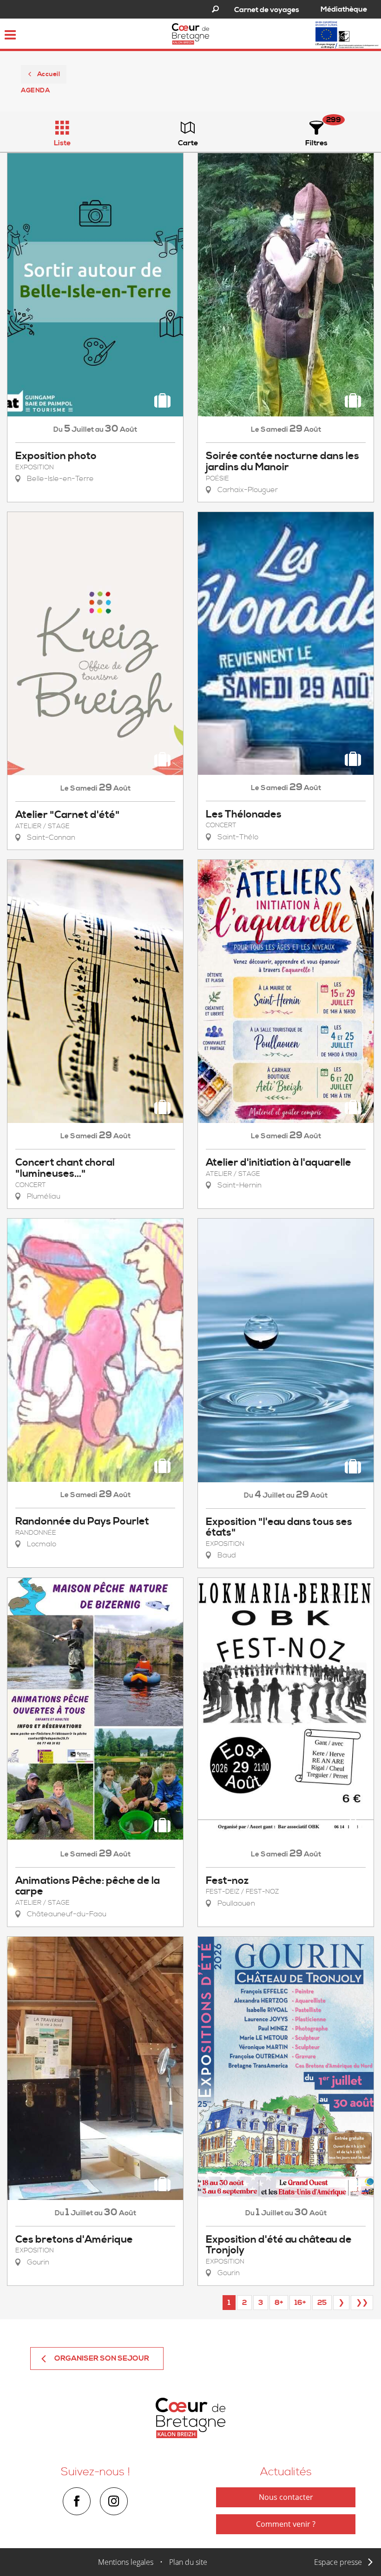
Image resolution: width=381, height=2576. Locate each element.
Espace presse (338, 2562)
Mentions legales (126, 2562)
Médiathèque (344, 9)
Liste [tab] (62, 143)
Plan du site (188, 2562)
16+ (300, 2303)
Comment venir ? (286, 2524)
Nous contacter (286, 2497)
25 (322, 2303)
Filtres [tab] (316, 143)
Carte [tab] (188, 143)
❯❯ (362, 2303)
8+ (279, 2303)
